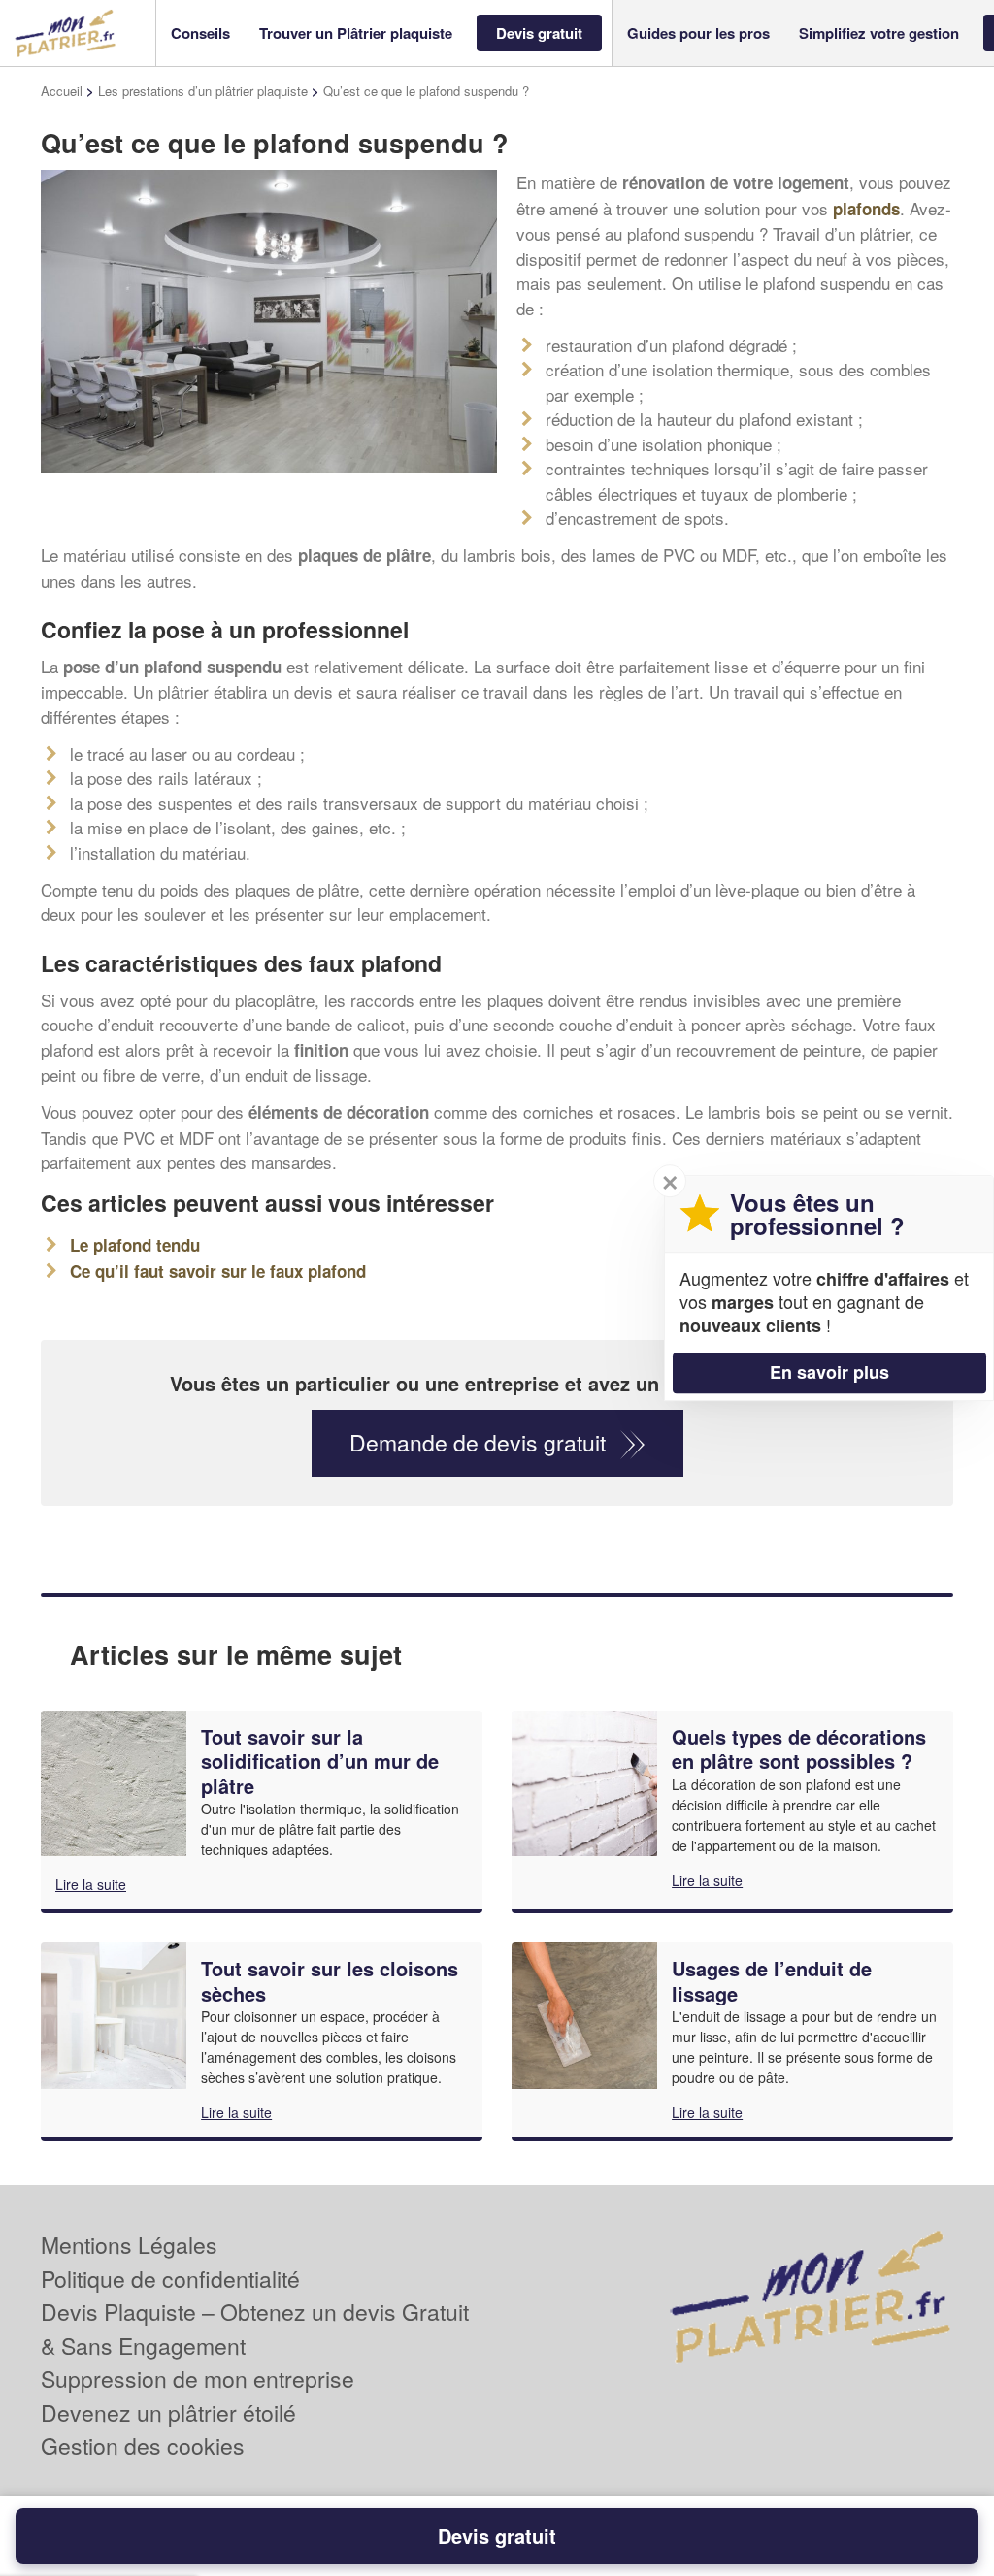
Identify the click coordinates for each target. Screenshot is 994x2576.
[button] (200, 33)
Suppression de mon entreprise (198, 2379)
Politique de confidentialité (170, 2279)
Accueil (62, 91)
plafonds (866, 209)
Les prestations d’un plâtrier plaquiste (203, 91)
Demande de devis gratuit (478, 1442)
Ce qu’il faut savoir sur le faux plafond (218, 1271)
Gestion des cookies (143, 2446)
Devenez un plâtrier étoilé (168, 2413)
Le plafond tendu (135, 1245)
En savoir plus (829, 1372)
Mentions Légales (129, 2245)
